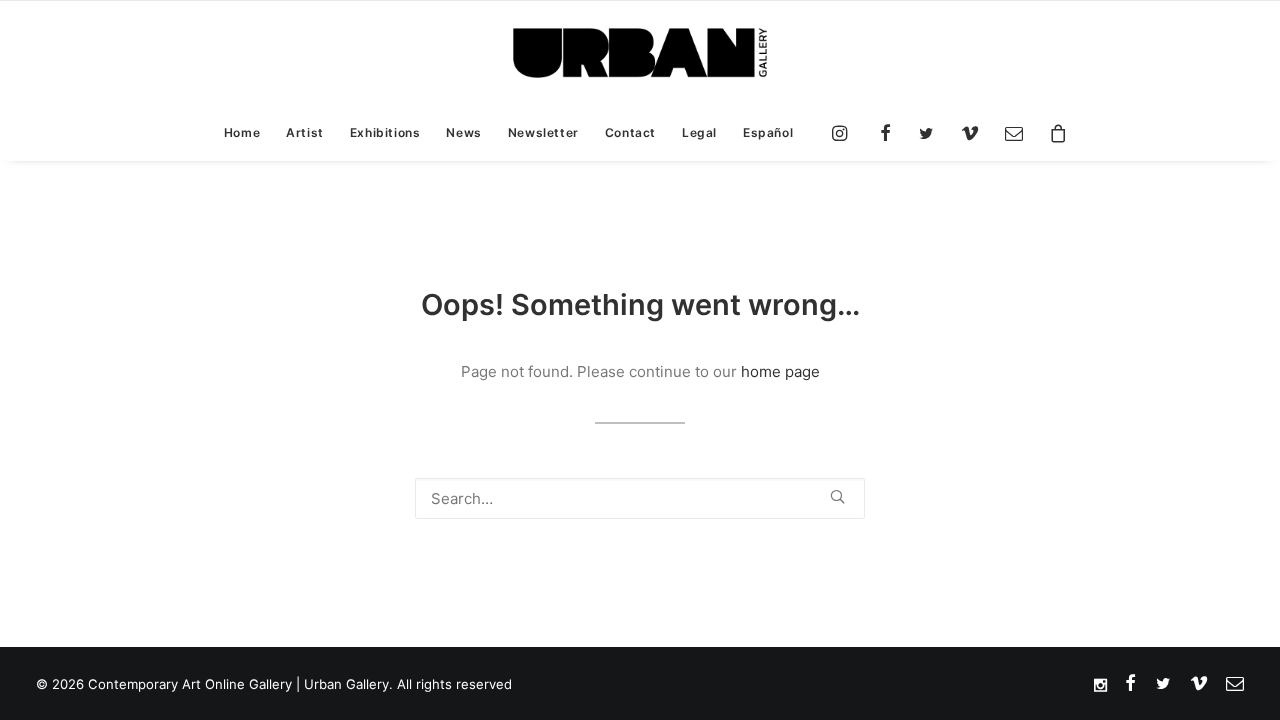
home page (780, 371)
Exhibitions (385, 132)
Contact (630, 132)
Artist (305, 132)
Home (242, 132)
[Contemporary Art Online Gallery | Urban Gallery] (640, 53)
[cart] (1052, 133)
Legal (699, 132)
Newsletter (543, 132)
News (463, 132)
